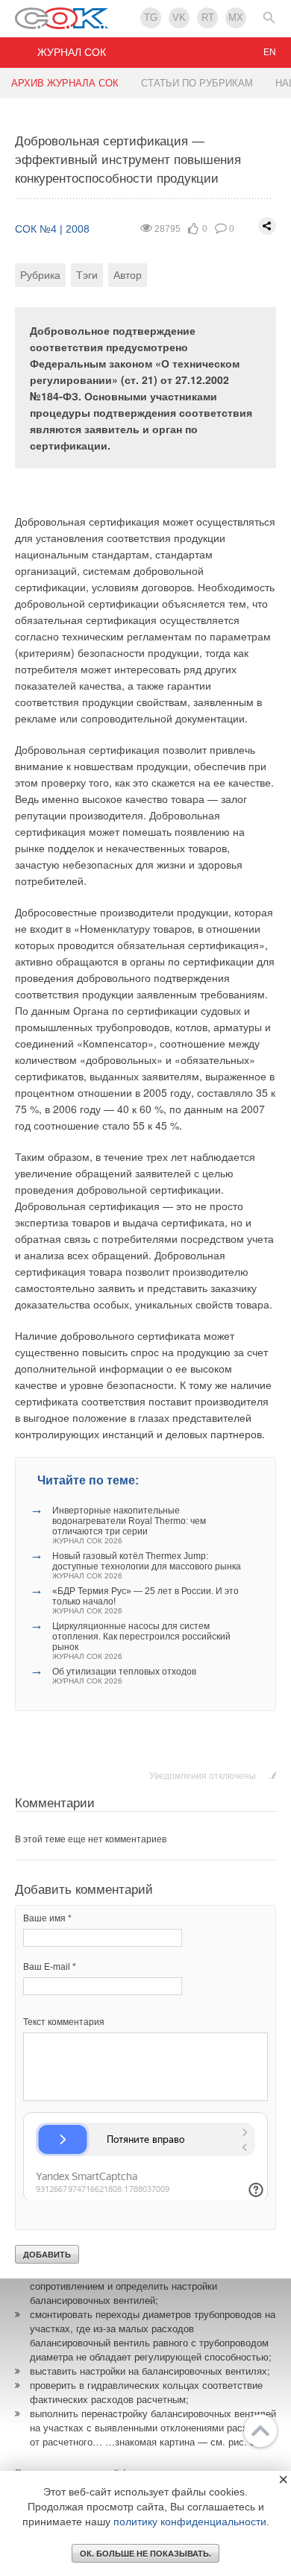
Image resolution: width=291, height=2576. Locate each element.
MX (236, 18)
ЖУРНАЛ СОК (72, 52)
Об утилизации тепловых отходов (124, 1676)
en (270, 52)
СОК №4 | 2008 (52, 229)
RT (208, 18)
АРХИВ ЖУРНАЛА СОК (65, 83)
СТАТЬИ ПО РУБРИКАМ (197, 83)
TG (151, 18)
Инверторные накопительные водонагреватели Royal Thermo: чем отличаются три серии (129, 1525)
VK (179, 18)
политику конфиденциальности (190, 2522)
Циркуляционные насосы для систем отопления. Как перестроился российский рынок (141, 1641)
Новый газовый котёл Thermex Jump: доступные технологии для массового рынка (147, 1565)
